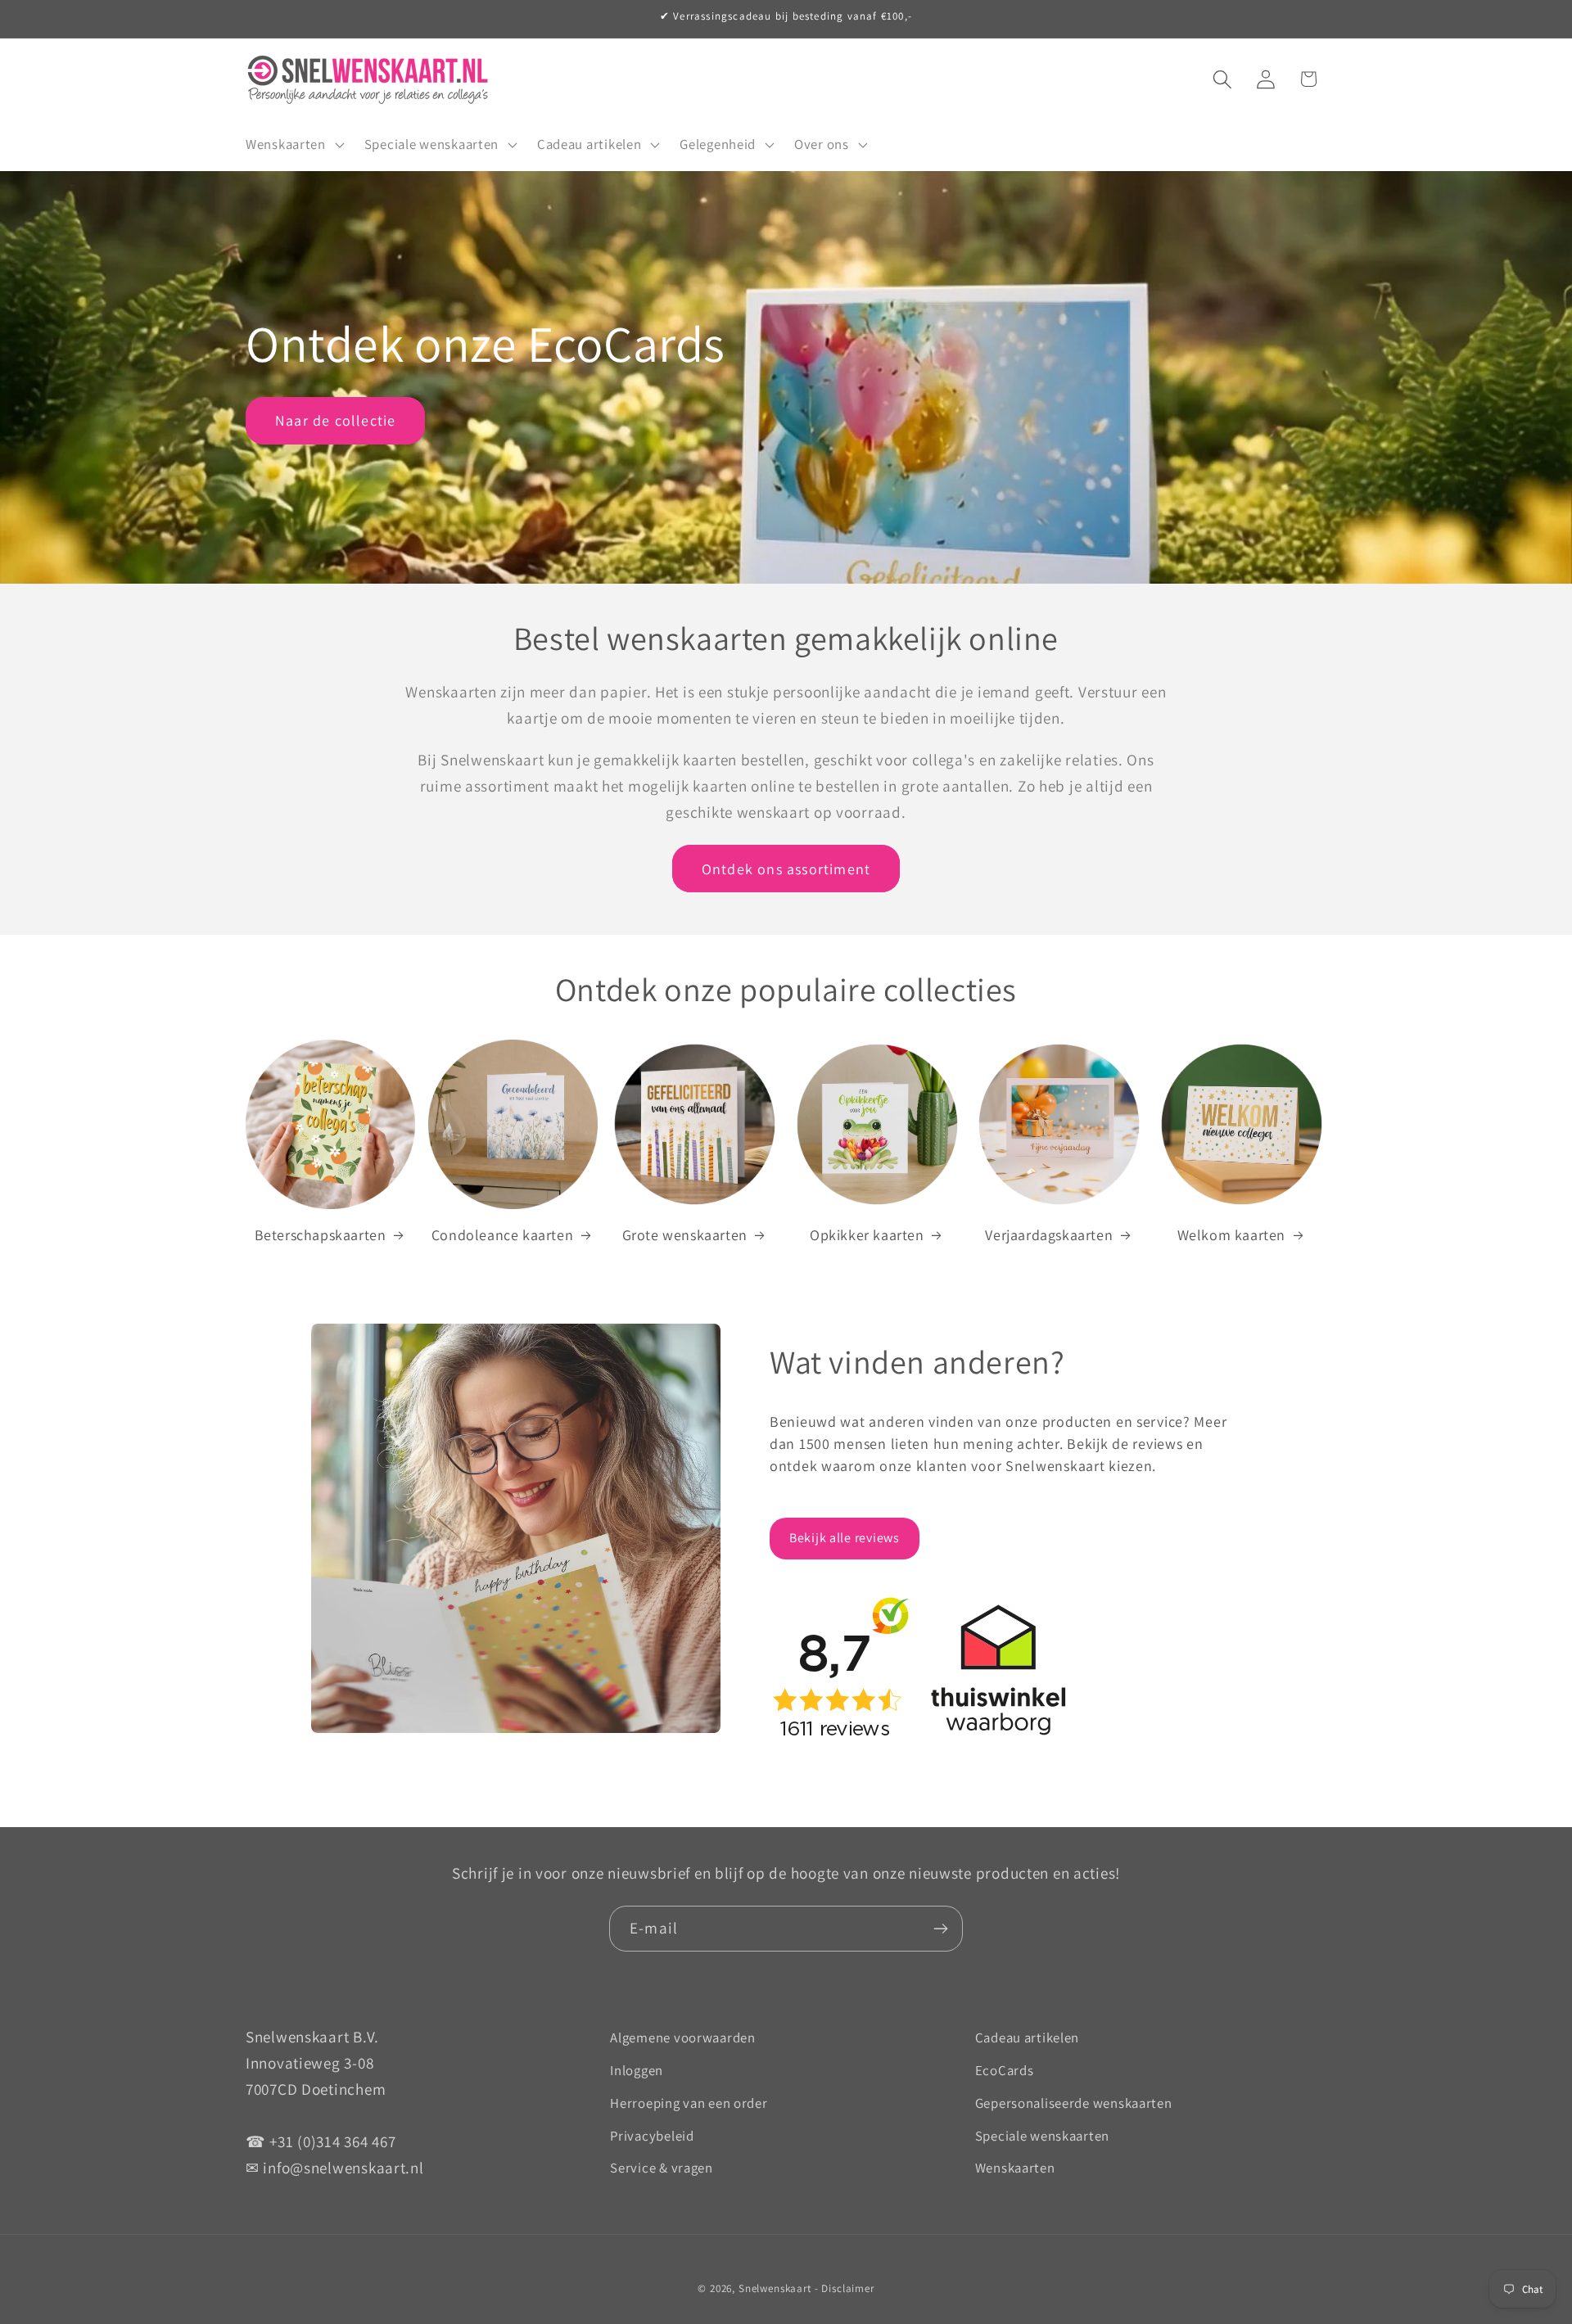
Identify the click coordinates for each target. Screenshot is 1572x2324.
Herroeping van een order (689, 2103)
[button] (294, 144)
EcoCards (1005, 2070)
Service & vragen (662, 2168)
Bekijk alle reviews (845, 1538)
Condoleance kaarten (502, 1235)
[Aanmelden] (940, 1929)
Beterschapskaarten (321, 1235)
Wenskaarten (1015, 2168)
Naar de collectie (335, 420)
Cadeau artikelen (1028, 2037)
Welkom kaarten (1231, 1235)
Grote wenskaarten (685, 1235)
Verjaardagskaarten (1049, 1235)
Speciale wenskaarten (1042, 2136)
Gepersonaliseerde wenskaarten (1074, 2103)
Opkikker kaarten (867, 1235)
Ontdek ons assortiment (786, 869)
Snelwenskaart (775, 2288)
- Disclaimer (845, 2288)
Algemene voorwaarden (682, 2037)
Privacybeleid (652, 2136)
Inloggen (637, 2070)
